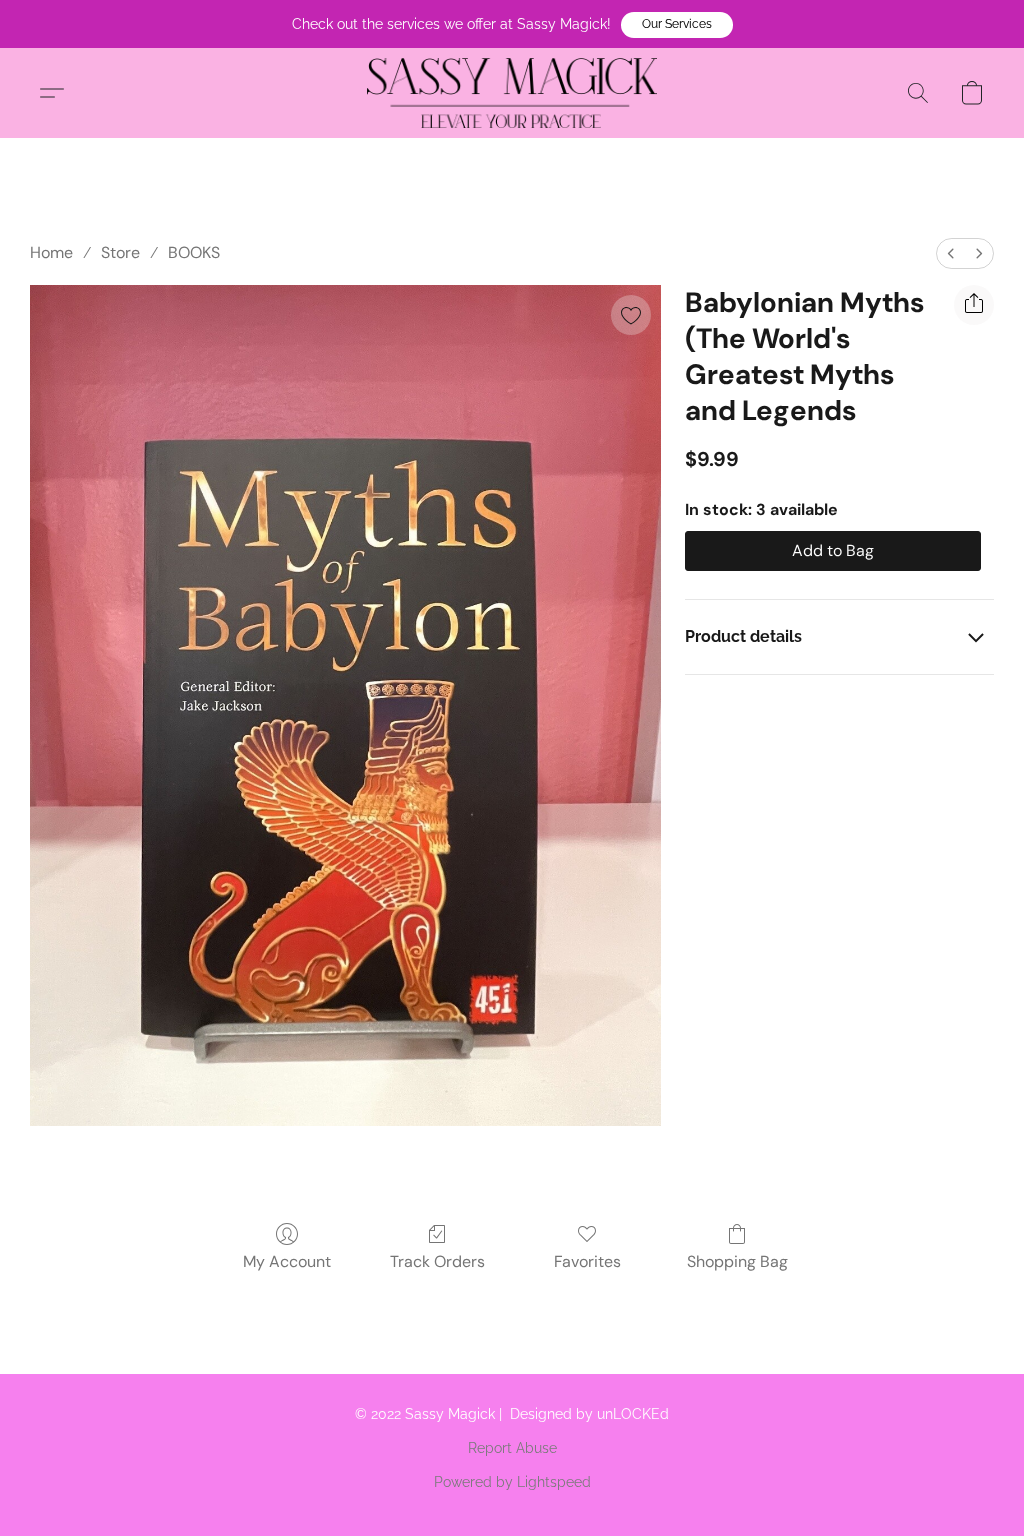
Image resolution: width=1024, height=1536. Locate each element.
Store (120, 252)
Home (51, 252)
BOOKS (194, 252)
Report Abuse (512, 1448)
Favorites (587, 1261)
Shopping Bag (737, 1261)
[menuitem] (951, 253)
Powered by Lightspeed (512, 1482)
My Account (287, 1261)
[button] (677, 25)
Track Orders (437, 1261)
